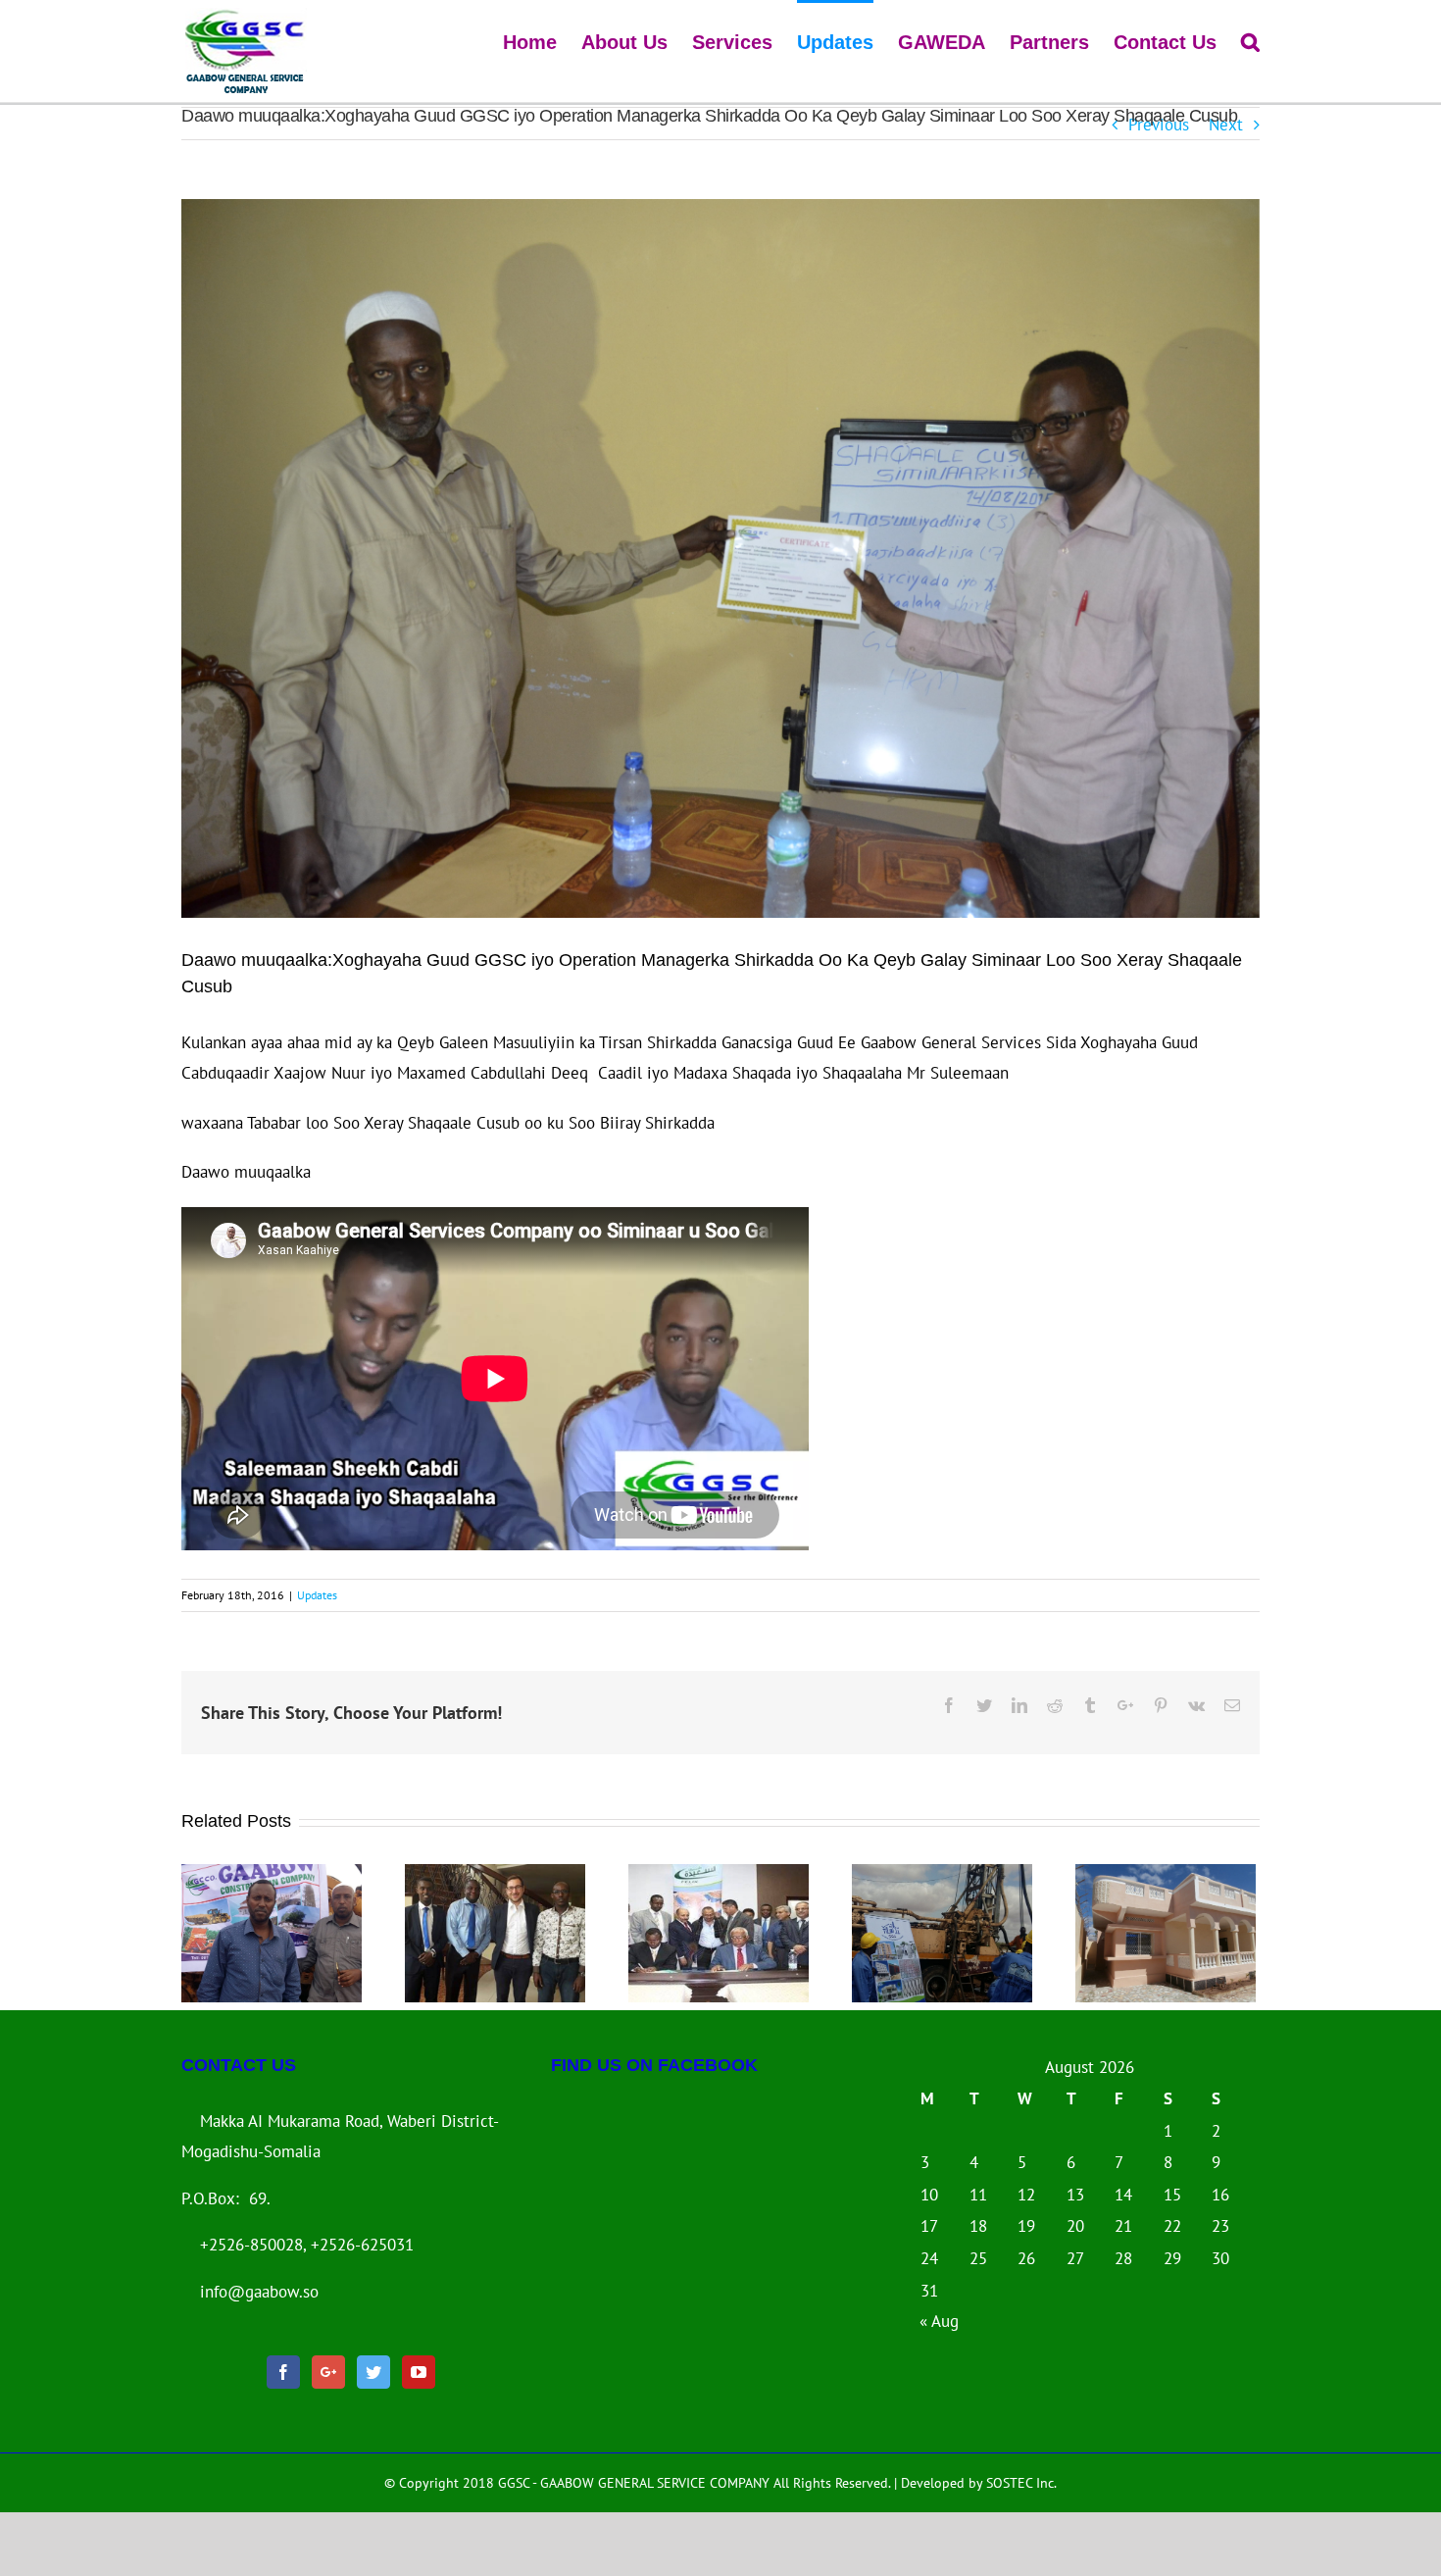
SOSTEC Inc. (1021, 2483)
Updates (317, 1595)
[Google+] (328, 2372)
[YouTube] (419, 2372)
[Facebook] (283, 2372)
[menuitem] (542, 41)
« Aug (939, 2321)
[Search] (1250, 41)
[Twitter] (373, 2372)
